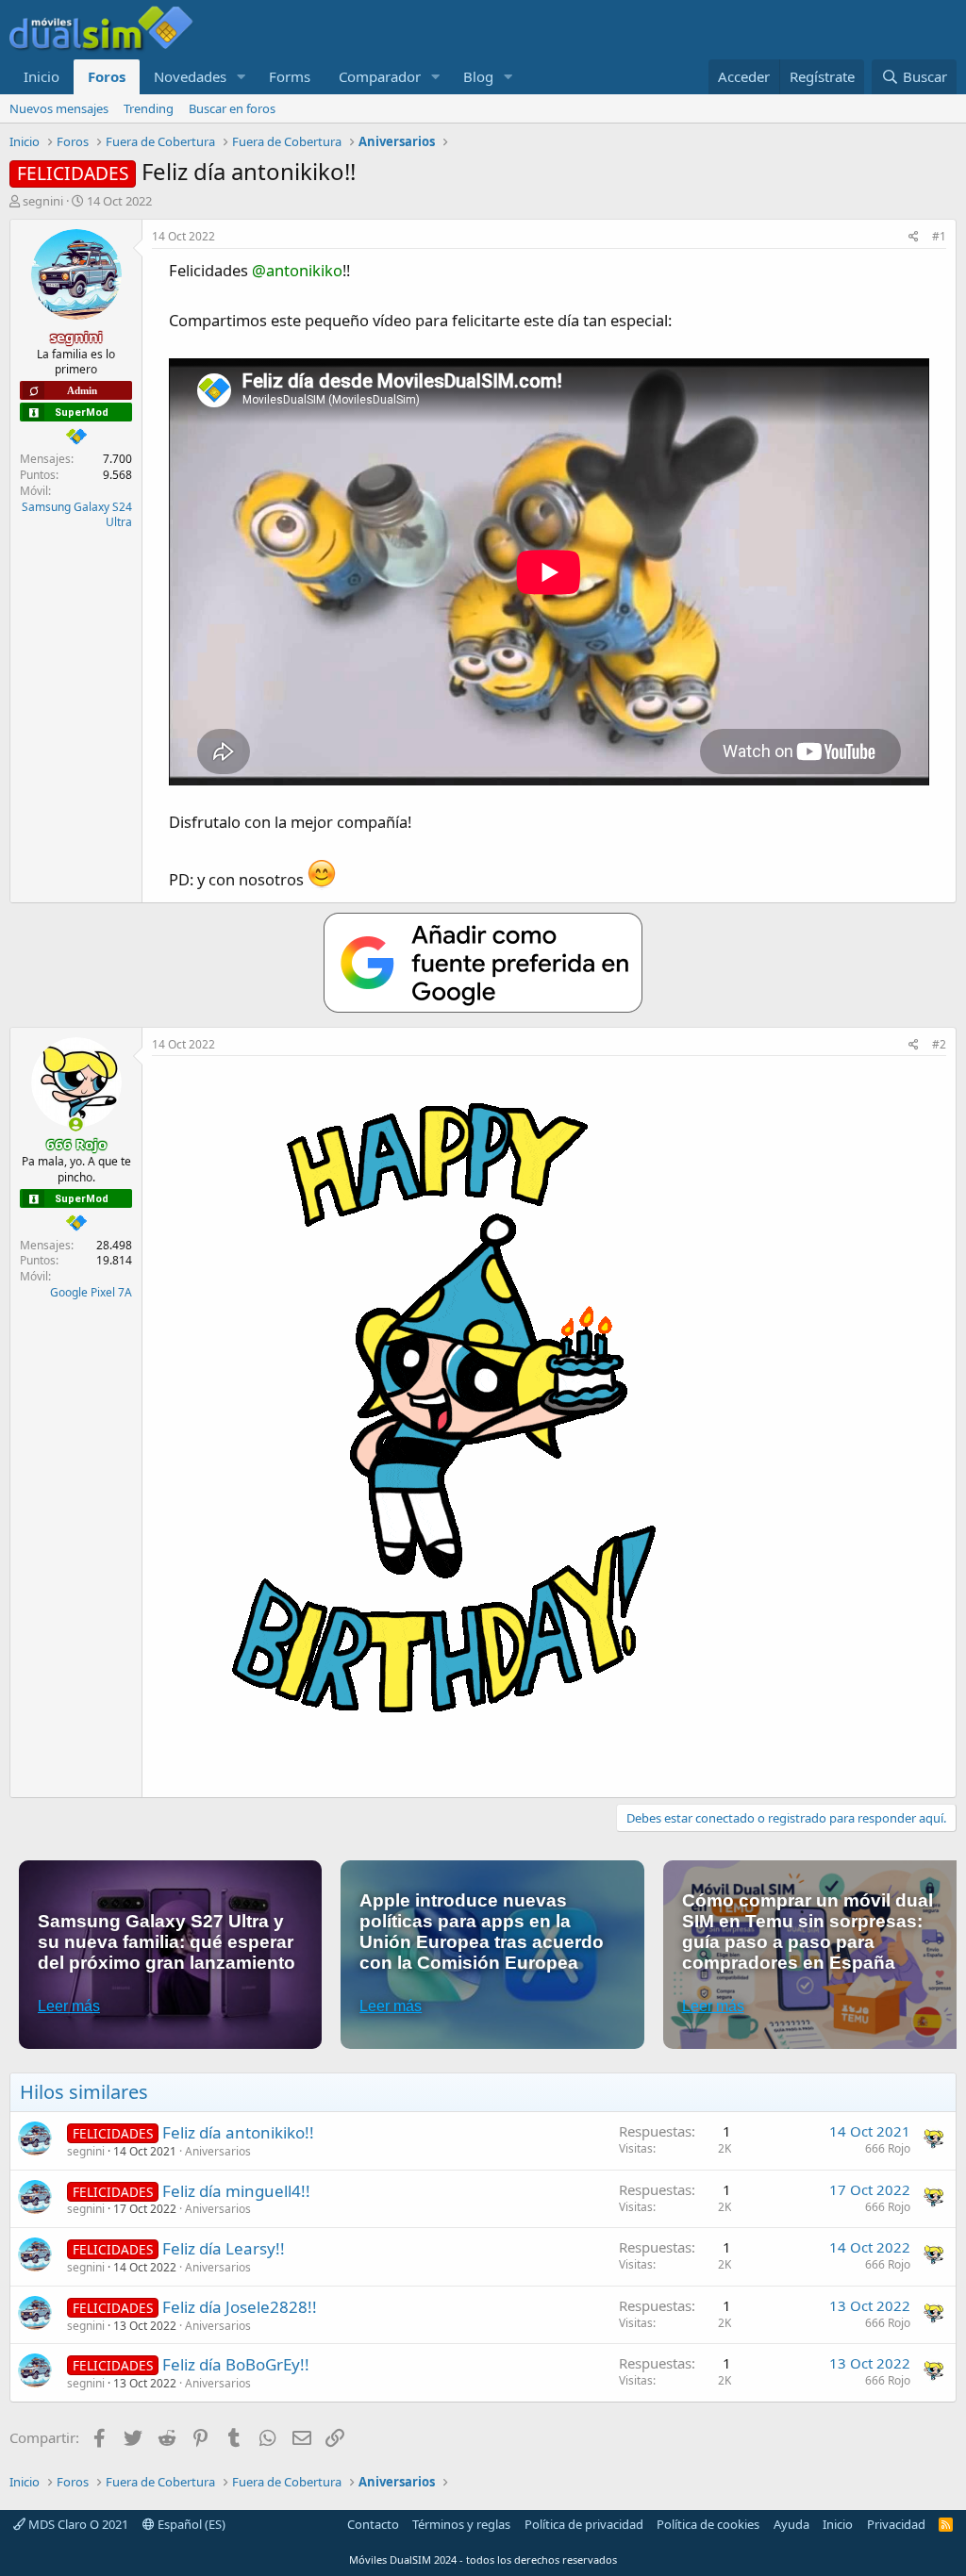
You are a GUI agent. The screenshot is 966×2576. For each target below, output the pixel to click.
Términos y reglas (461, 2524)
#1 (939, 236)
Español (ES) (190, 2524)
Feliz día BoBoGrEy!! (236, 2364)
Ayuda (791, 2524)
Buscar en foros (232, 108)
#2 (939, 1044)
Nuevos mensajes (59, 108)
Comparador (380, 76)
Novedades (190, 76)
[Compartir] (914, 237)
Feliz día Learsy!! (224, 2248)
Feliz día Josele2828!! (240, 2307)
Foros (107, 76)
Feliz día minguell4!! (236, 2191)
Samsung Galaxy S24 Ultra (77, 515)
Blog (478, 76)
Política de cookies (708, 2524)
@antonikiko (297, 270)
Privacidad (896, 2524)
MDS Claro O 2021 (77, 2524)
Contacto (373, 2524)
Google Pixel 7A (91, 1292)
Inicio (42, 76)
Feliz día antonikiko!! (238, 2132)
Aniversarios (218, 2151)
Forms (290, 76)
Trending (149, 108)
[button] (241, 77)
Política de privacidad (584, 2524)
